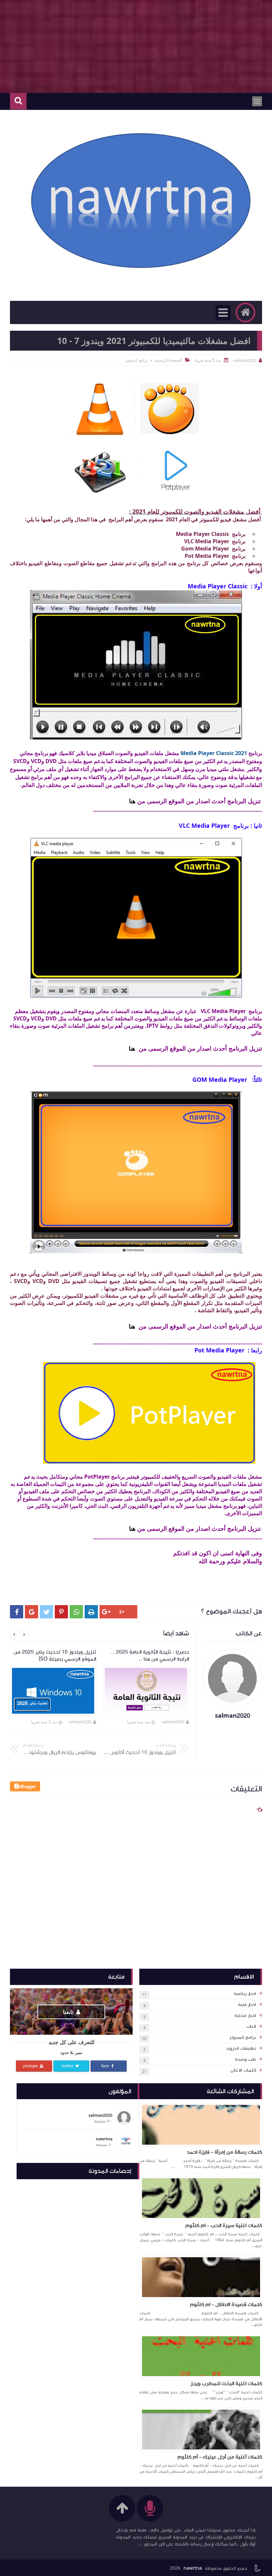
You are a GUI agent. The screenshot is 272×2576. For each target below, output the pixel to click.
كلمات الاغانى (243, 2070)
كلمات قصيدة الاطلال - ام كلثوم (226, 2304)
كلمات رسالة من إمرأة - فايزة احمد (224, 2152)
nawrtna (193, 2568)
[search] (18, 101)
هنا (132, 801)
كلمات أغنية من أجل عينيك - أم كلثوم (220, 2457)
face (106, 2066)
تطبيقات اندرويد (241, 2048)
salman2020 (173, 1722)
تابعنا (69, 2012)
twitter (68, 2066)
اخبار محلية (245, 2016)
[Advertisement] (136, 46)
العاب (251, 2026)
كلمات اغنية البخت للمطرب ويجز (226, 2383)
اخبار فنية (247, 2005)
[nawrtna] (139, 202)
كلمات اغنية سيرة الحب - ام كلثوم (224, 2225)
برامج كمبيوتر (243, 2037)
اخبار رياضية (245, 1994)
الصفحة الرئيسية (169, 360)
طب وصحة (245, 2059)
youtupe (31, 2066)
